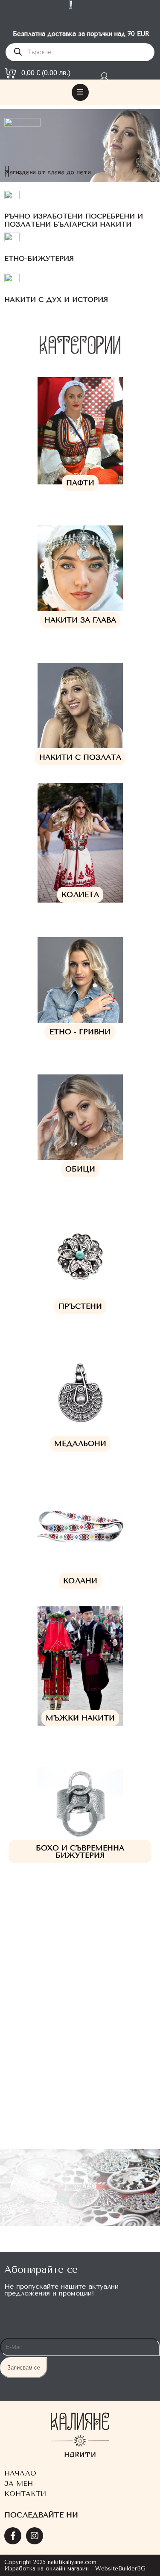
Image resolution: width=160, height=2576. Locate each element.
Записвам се (24, 2368)
